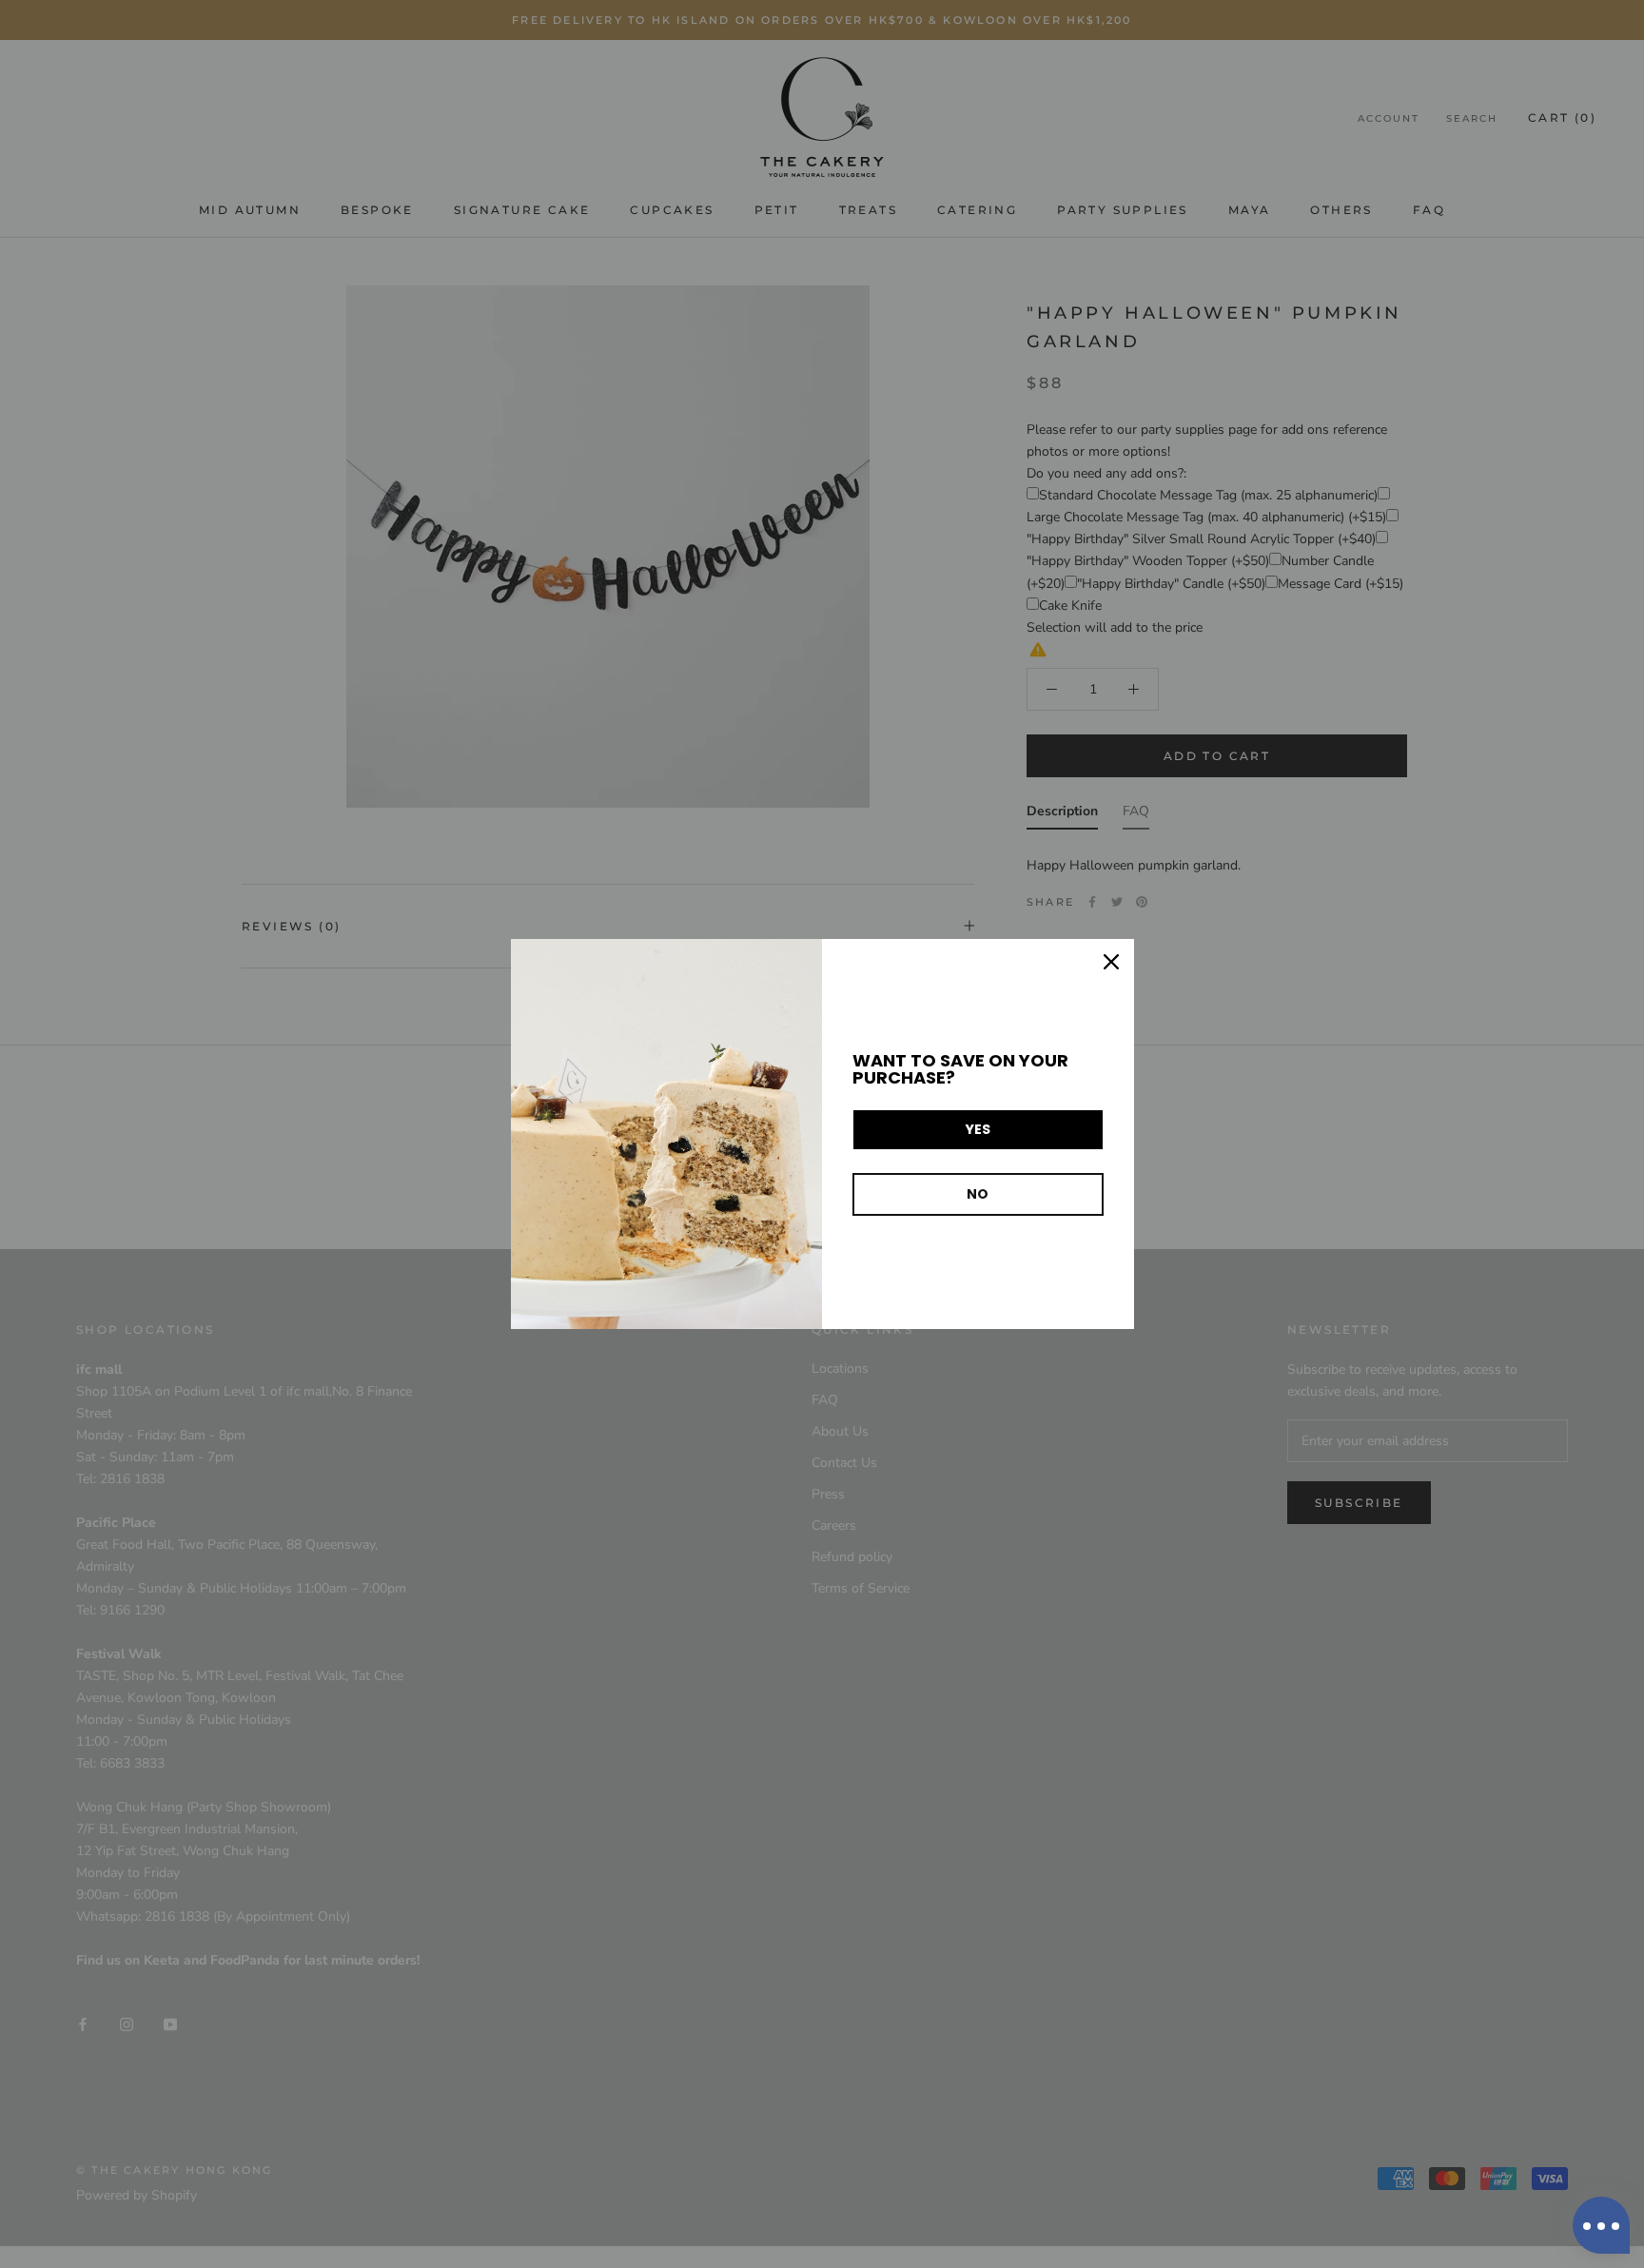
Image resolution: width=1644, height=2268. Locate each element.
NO (978, 1194)
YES (978, 1129)
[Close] (1111, 962)
